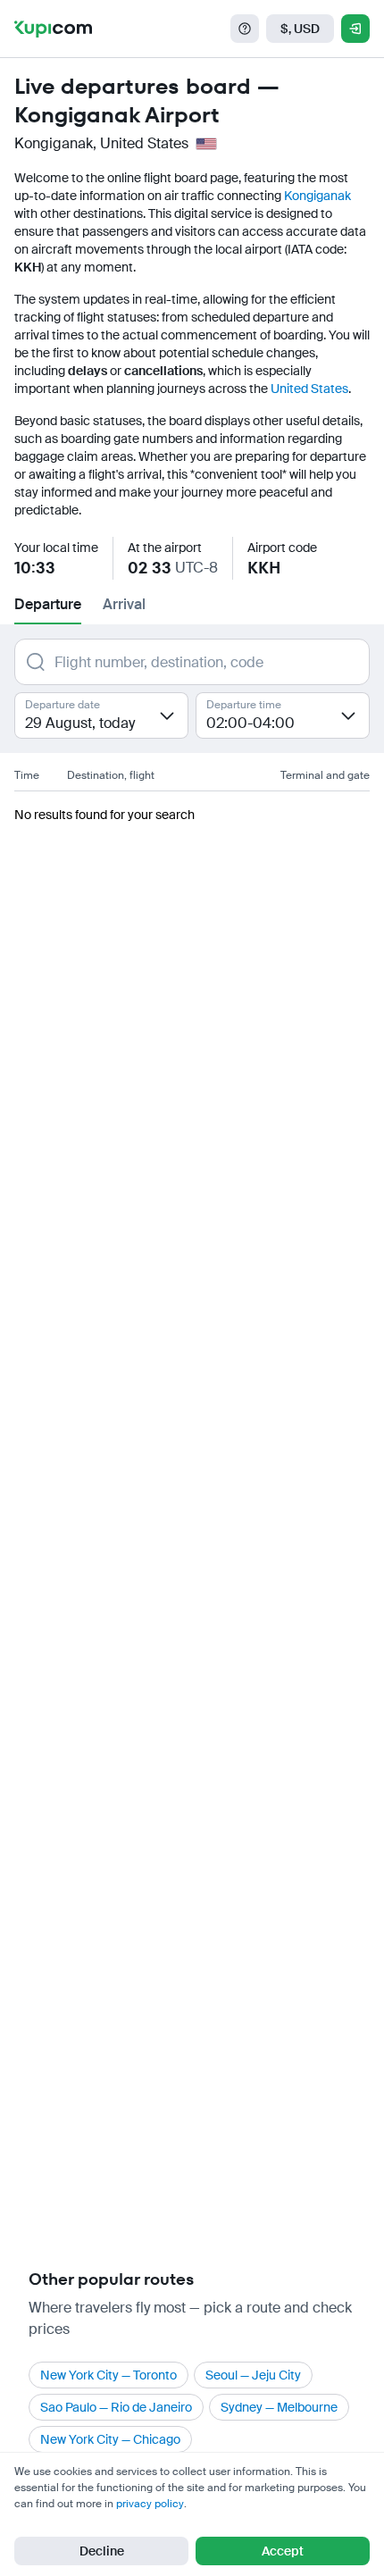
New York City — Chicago (110, 2439)
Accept (283, 2551)
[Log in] (355, 29)
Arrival (124, 604)
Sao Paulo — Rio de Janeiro (116, 2407)
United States (309, 389)
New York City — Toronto (109, 2375)
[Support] (245, 29)
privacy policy (150, 2504)
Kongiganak (317, 196)
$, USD (300, 29)
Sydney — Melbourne (279, 2407)
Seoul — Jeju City (253, 2375)
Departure (48, 604)
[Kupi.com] (53, 29)
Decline (102, 2551)
